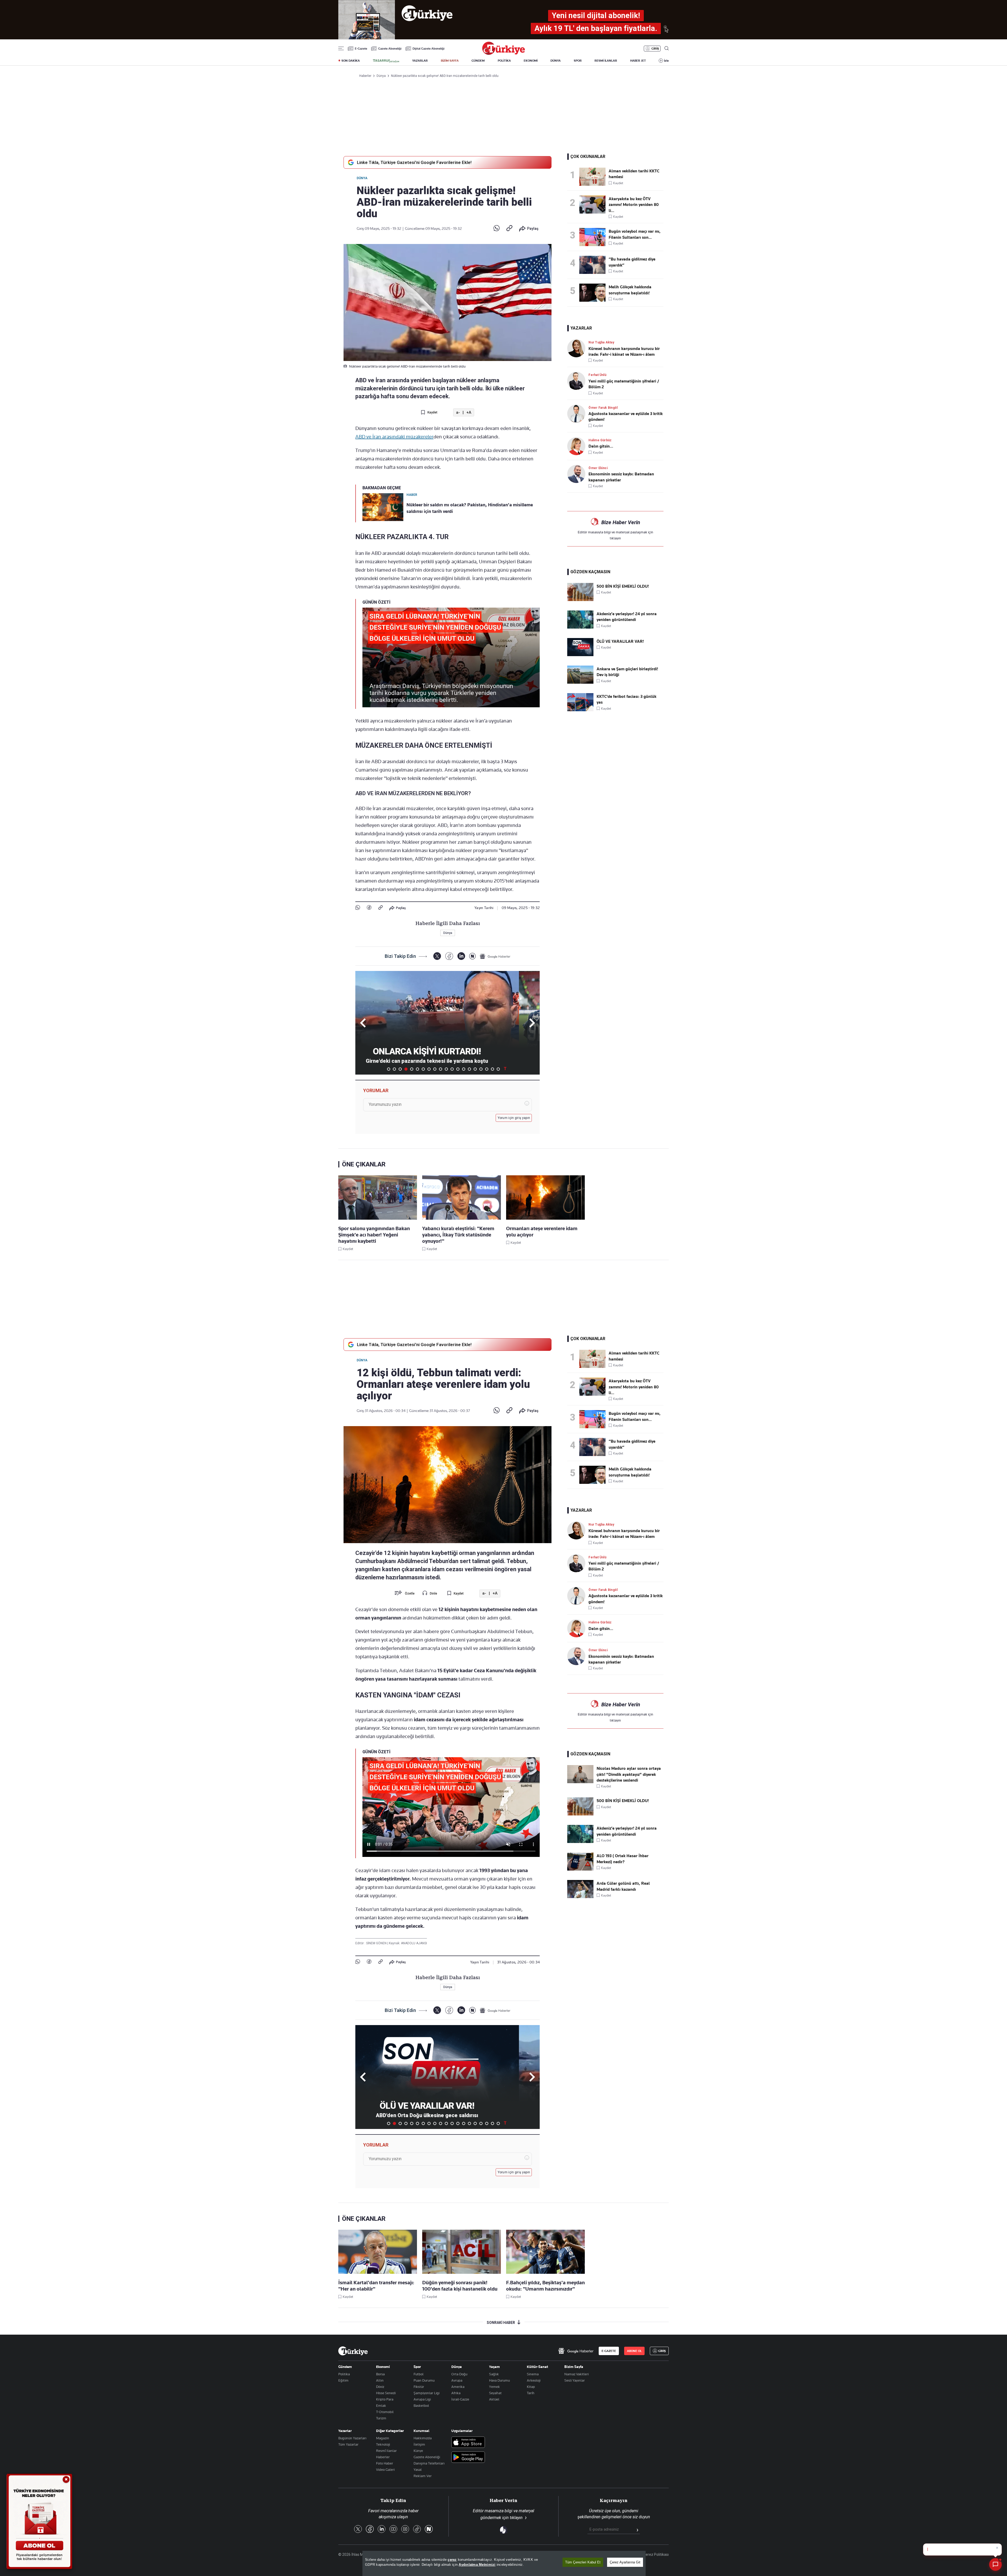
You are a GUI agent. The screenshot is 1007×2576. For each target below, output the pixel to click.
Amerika (458, 2387)
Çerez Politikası (656, 2554)
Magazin (383, 2438)
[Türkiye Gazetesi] (504, 53)
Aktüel (494, 2399)
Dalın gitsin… (601, 446)
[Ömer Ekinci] (578, 474)
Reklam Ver (423, 2476)
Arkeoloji (534, 2380)
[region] (504, 2563)
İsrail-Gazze (460, 2399)
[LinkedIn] (461, 956)
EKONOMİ (531, 61)
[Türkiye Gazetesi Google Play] (468, 2458)
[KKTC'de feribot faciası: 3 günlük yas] (580, 710)
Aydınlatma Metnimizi (477, 2565)
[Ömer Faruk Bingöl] (578, 414)
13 (458, 1069)
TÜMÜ (505, 1069)
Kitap (531, 2387)
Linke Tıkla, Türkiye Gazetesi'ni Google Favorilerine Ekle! (414, 162)
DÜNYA (556, 61)
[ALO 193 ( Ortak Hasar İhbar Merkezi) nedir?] (580, 1869)
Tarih (531, 2393)
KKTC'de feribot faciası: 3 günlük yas (626, 699)
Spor (417, 2367)
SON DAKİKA (351, 61)
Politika (344, 2374)
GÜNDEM (478, 61)
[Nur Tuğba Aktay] (578, 348)
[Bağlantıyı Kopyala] (509, 229)
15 (469, 1069)
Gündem (345, 2367)
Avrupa (457, 2380)
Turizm (381, 2418)
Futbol (419, 2374)
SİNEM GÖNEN (377, 1943)
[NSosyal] (472, 956)
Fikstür (419, 2387)
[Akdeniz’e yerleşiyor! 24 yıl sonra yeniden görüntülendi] (580, 627)
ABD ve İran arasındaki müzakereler (394, 437)
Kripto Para (385, 2399)
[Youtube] (393, 2529)
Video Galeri (385, 2469)
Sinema (533, 2374)
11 (446, 1069)
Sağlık (494, 2374)
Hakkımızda (423, 2438)
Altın (380, 2380)
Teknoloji (383, 2444)
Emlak (381, 2405)
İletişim (419, 2444)
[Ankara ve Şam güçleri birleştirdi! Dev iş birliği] (580, 682)
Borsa (380, 2374)
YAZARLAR (420, 61)
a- (458, 413)
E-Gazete (361, 49)
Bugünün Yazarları (352, 2438)
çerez (452, 2560)
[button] (531, 1023)
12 (452, 1069)
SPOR (578, 61)
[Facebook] (369, 908)
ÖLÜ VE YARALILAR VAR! (620, 641)
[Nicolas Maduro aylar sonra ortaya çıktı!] (580, 1782)
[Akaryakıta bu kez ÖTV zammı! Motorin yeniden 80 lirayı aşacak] (594, 205)
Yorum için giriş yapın (514, 1118)
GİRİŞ (655, 49)
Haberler (383, 2457)
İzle (666, 61)
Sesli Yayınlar (575, 2380)
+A (469, 413)
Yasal (418, 2469)
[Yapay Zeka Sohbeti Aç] (995, 2564)
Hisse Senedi (386, 2393)
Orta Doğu (459, 2374)
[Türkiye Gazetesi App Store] (468, 2443)
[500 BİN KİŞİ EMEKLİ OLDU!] (580, 600)
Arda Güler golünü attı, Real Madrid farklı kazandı (623, 1886)
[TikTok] (417, 2529)
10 (441, 1069)
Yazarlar (345, 2431)
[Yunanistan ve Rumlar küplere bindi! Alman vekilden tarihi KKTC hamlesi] (594, 177)
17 (481, 1069)
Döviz (380, 2387)
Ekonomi (383, 2367)
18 (487, 1069)
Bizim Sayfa (574, 2367)
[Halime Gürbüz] (578, 446)
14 (464, 1069)
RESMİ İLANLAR (606, 61)
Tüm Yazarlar (348, 2444)
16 (475, 1069)
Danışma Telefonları (429, 2463)
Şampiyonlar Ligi (427, 2393)
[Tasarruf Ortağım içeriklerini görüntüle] (386, 61)
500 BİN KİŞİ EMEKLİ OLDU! (623, 586)
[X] (437, 956)
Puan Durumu (424, 2380)
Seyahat (495, 2393)
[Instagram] (405, 2529)
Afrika (456, 2393)
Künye (418, 2451)
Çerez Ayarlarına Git (625, 2562)
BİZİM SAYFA (450, 61)
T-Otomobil (385, 2412)
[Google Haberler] (495, 956)
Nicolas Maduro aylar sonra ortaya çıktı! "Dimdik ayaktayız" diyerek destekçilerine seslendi (629, 1774)
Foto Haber (385, 2463)
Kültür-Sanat (537, 2367)
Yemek (494, 2387)
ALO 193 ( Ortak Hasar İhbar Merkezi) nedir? (623, 1859)
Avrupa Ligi (422, 2399)
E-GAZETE (609, 2351)
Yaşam (494, 2367)
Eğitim (343, 2380)
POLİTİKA (504, 61)
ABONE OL (634, 2351)
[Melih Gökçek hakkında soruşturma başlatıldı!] (594, 293)
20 (498, 1069)
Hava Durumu (499, 2380)
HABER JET (638, 61)
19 (492, 1069)
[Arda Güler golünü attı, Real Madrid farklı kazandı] (580, 1897)
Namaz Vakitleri (577, 2374)
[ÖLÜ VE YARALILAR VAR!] (580, 655)
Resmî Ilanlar (386, 2451)
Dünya (362, 178)
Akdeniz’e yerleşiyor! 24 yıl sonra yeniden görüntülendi (627, 617)
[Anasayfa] (353, 2351)
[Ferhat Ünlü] (578, 381)
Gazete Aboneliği (390, 49)
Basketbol (421, 2405)
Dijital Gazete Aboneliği (428, 49)
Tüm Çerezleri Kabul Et (583, 2562)
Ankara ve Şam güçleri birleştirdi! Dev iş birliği (627, 672)
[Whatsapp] (497, 229)
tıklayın (615, 538)
